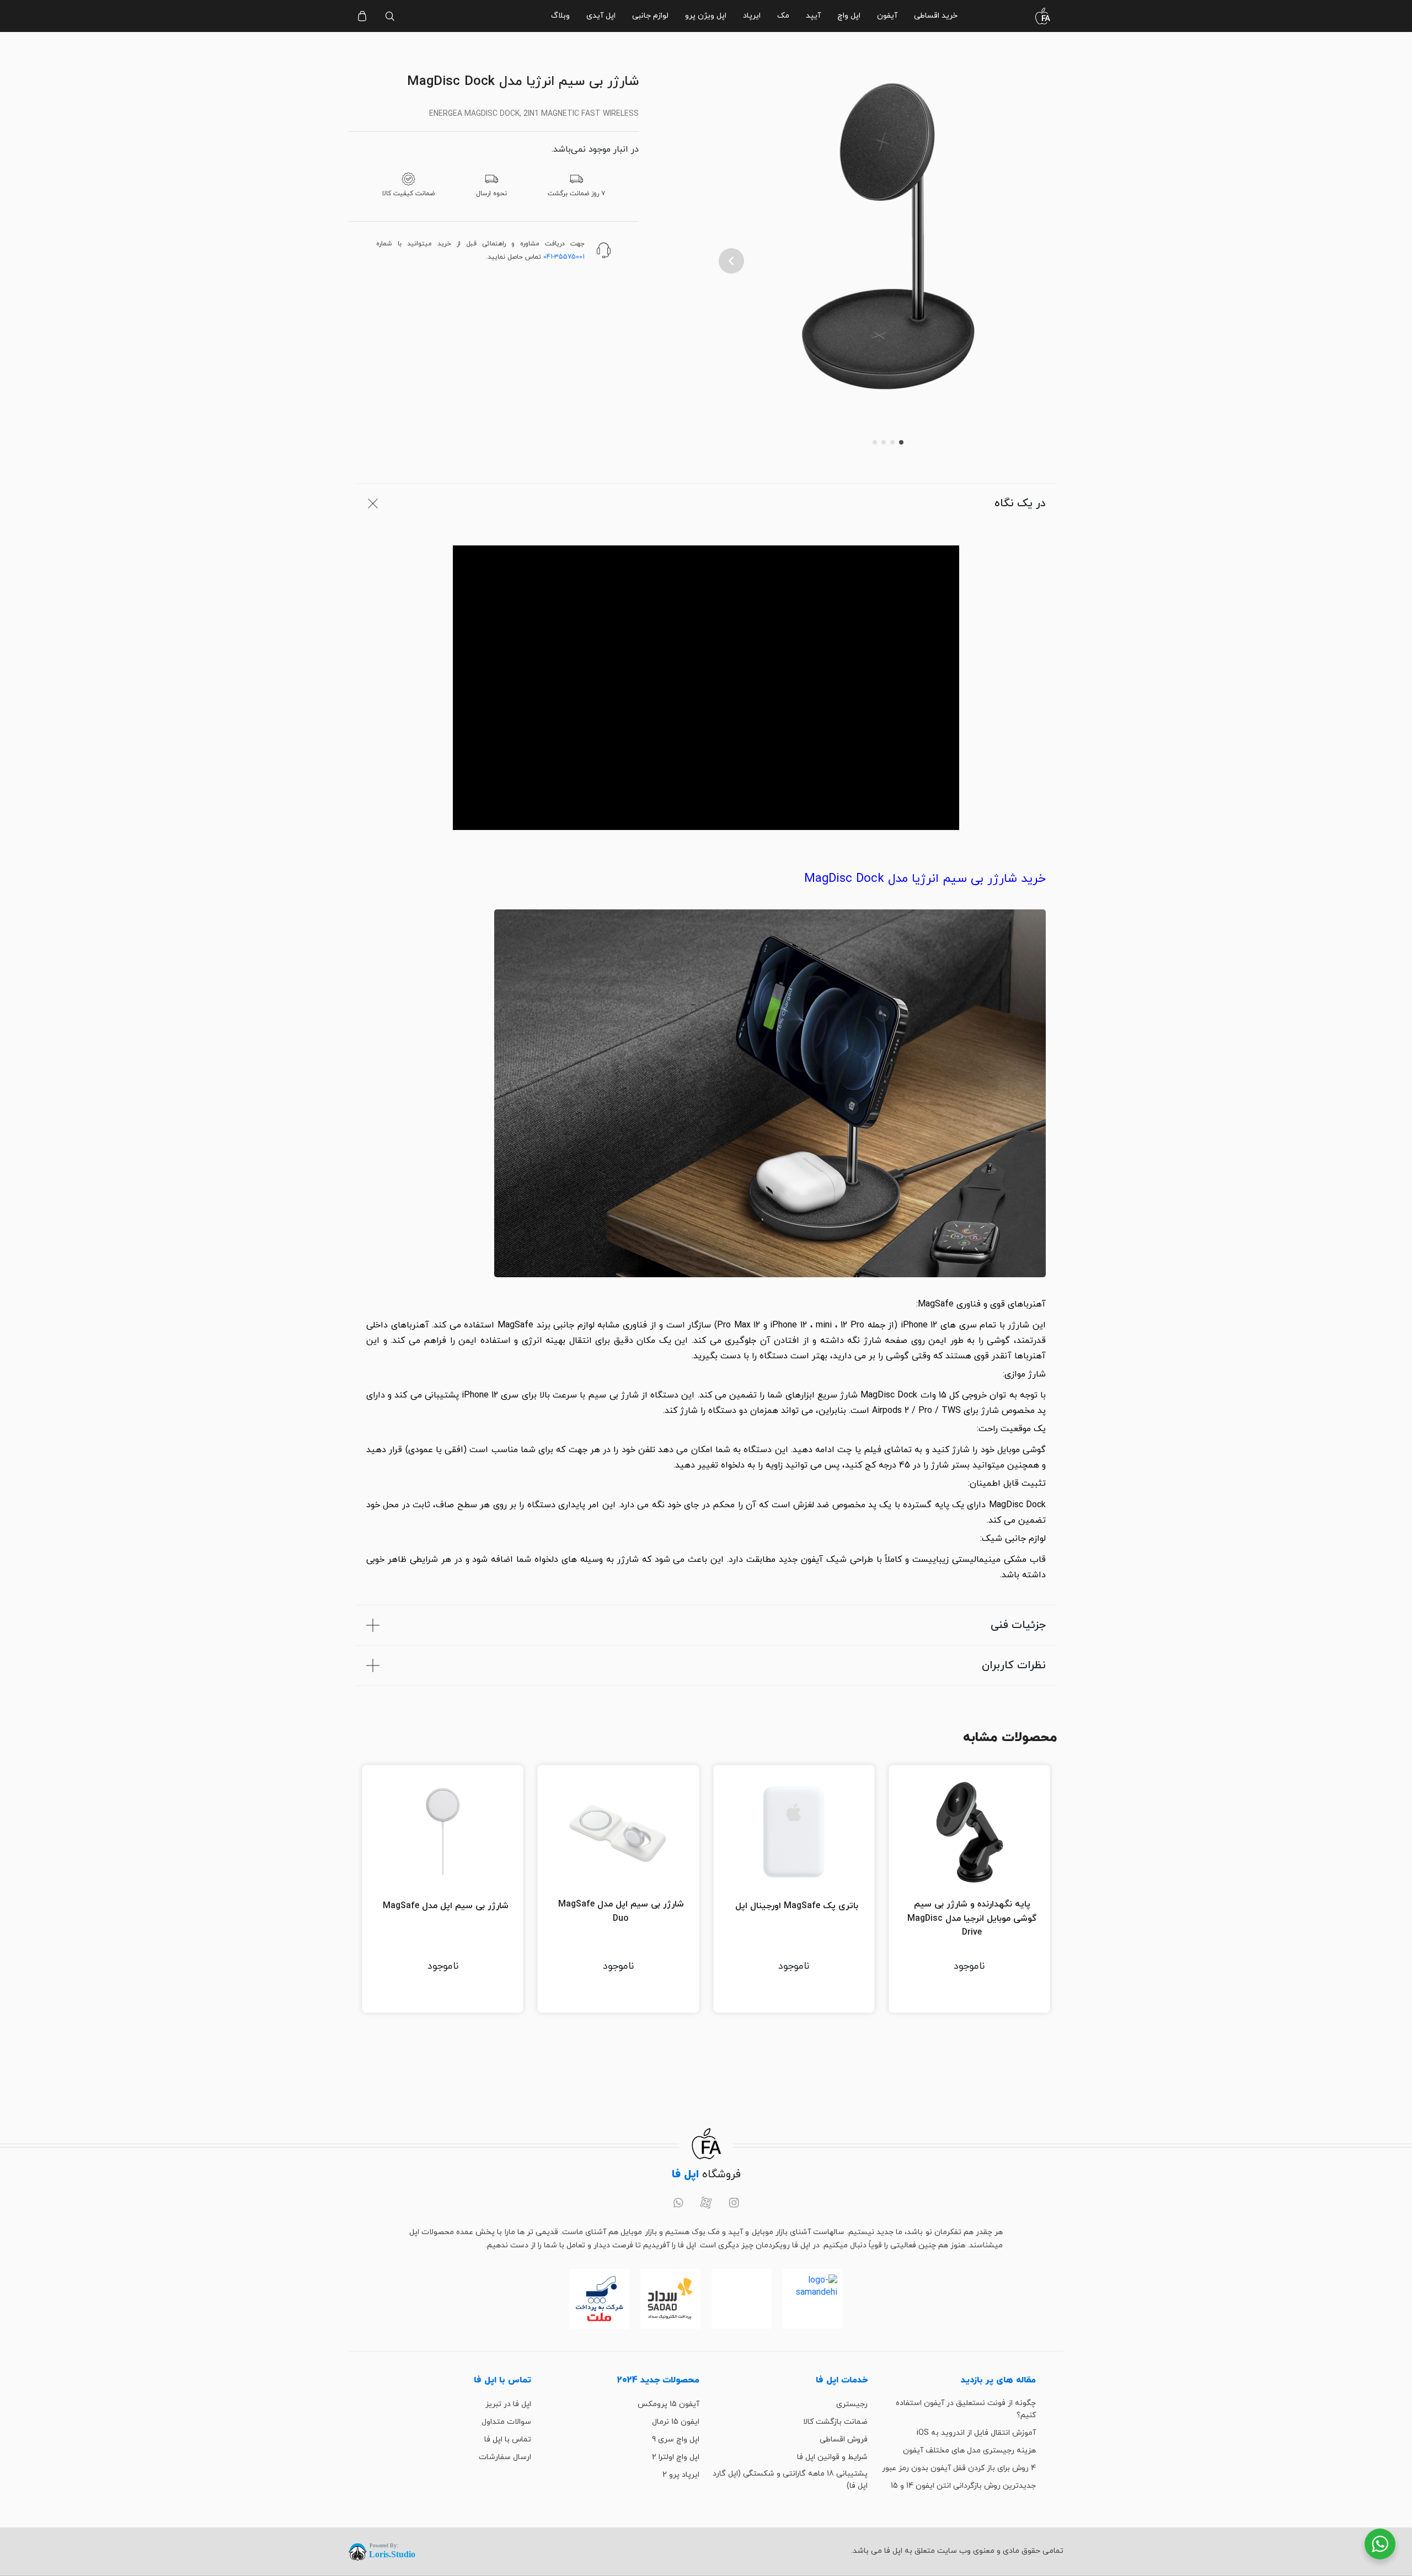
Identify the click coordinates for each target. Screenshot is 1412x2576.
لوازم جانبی (650, 16)
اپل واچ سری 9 (676, 2440)
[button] (731, 261)
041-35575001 (564, 257)
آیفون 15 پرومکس (668, 2404)
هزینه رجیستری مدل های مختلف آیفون (969, 2451)
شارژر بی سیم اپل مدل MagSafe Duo (621, 1911)
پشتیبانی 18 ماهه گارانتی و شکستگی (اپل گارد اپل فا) (790, 2480)
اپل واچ (849, 16)
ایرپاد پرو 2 (681, 2475)
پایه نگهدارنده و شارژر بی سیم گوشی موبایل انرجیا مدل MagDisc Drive (972, 1918)
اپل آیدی (601, 16)
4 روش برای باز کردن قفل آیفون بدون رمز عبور (959, 2468)
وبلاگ (560, 16)
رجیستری (852, 2404)
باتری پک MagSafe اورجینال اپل (797, 1906)
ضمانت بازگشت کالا (835, 2422)
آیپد (813, 16)
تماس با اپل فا (508, 2440)
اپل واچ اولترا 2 (676, 2457)
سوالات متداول (506, 2422)
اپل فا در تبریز (508, 2404)
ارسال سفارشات (505, 2457)
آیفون (887, 16)
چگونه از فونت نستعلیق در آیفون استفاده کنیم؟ (966, 2409)
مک (783, 16)
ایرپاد (752, 16)
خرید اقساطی (936, 16)
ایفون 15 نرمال (676, 2422)
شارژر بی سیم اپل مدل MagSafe (446, 1906)
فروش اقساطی (844, 2440)
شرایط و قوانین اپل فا (832, 2457)
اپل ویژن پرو (706, 16)
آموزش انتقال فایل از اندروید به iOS (976, 2433)
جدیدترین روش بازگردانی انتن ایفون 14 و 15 (963, 2486)
